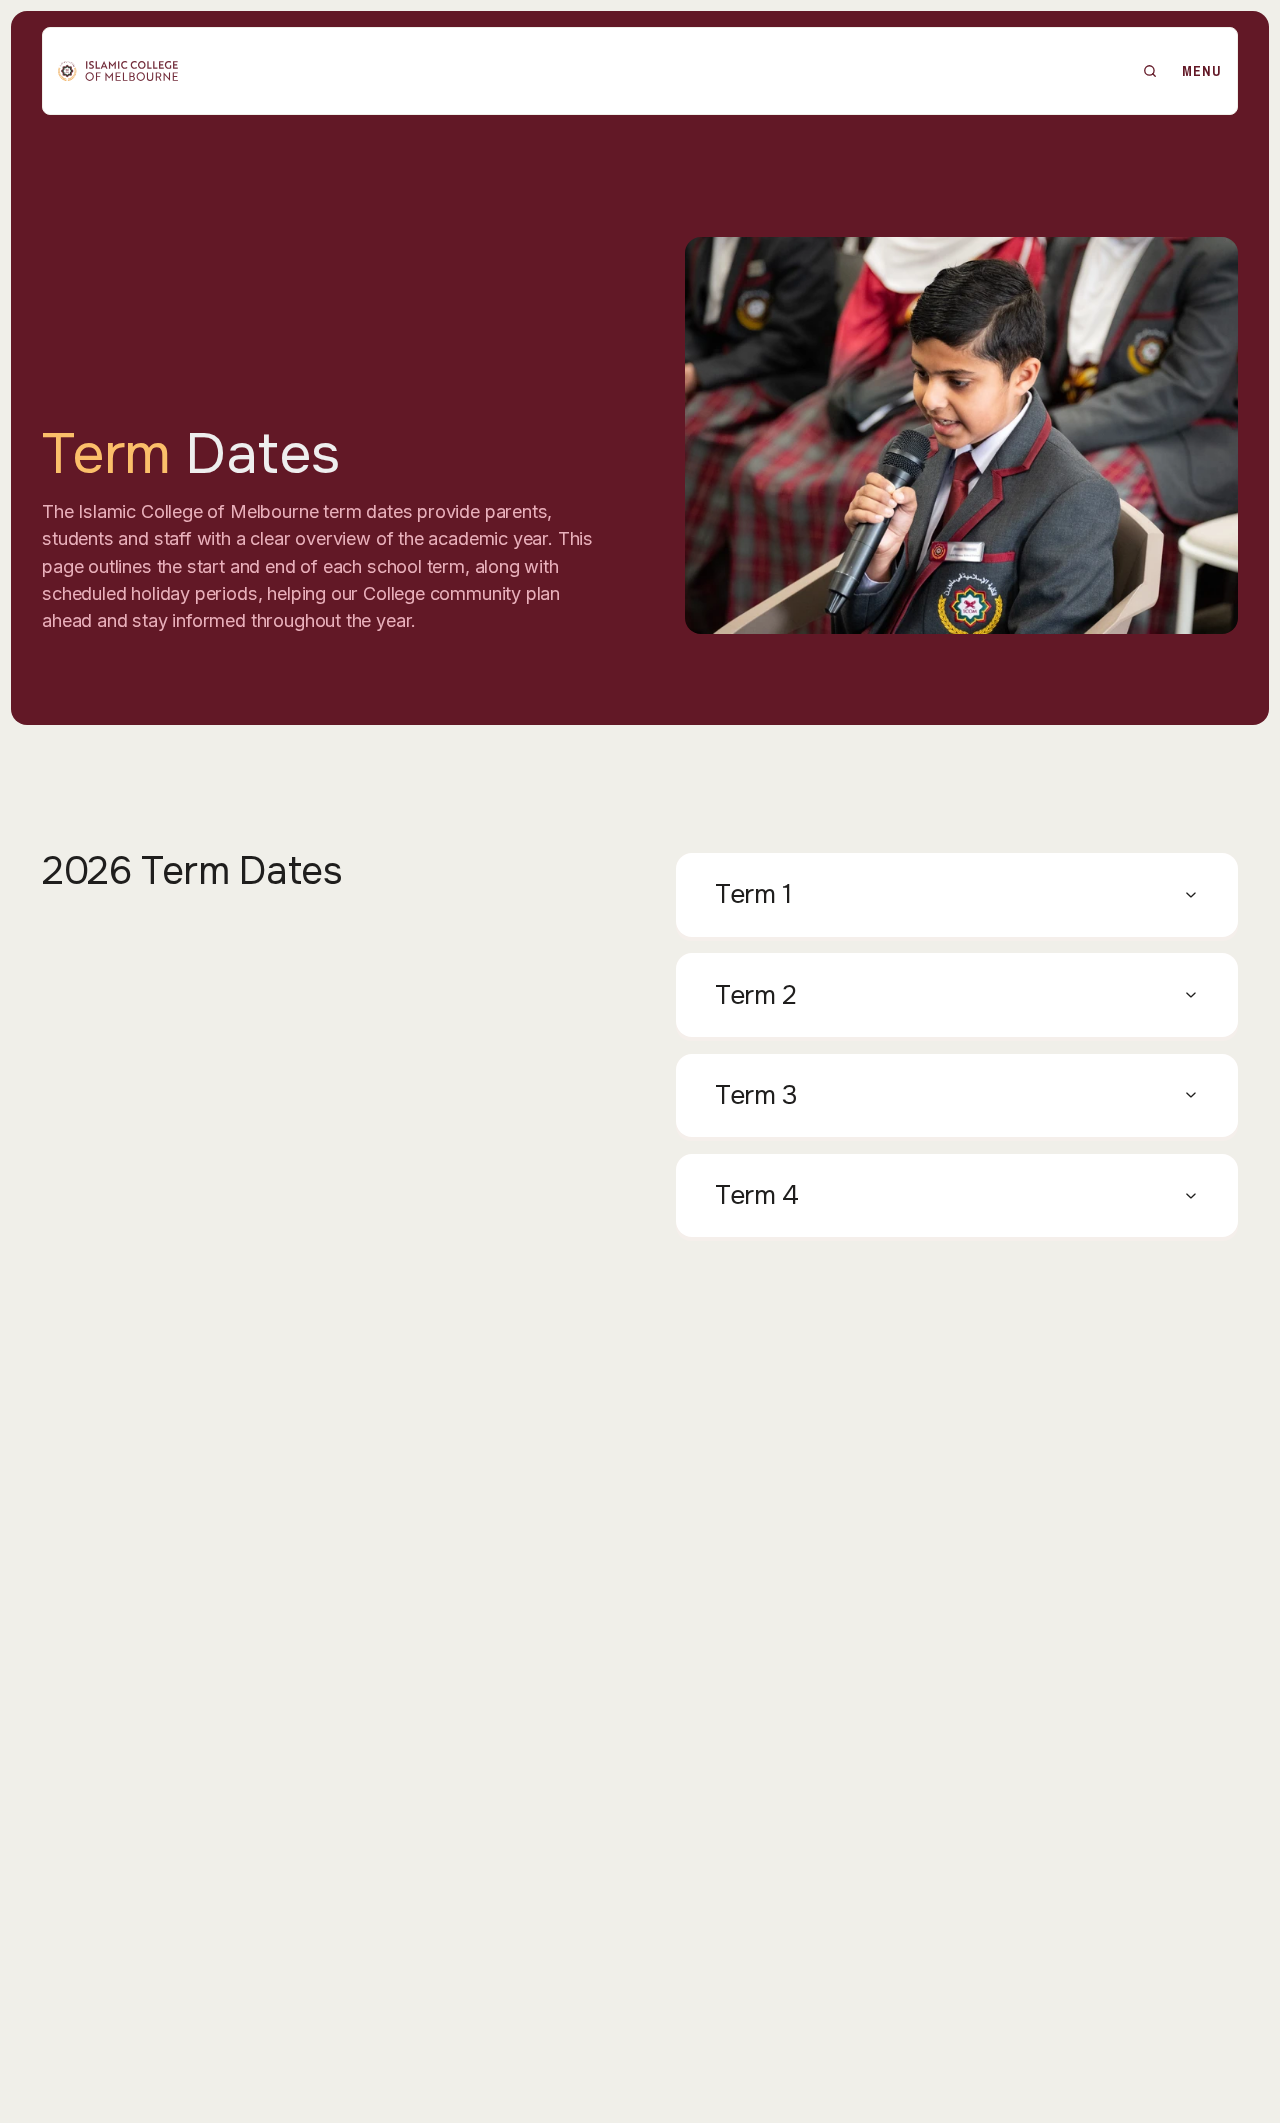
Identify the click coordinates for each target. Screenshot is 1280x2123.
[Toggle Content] (957, 894)
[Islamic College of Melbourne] (118, 71)
